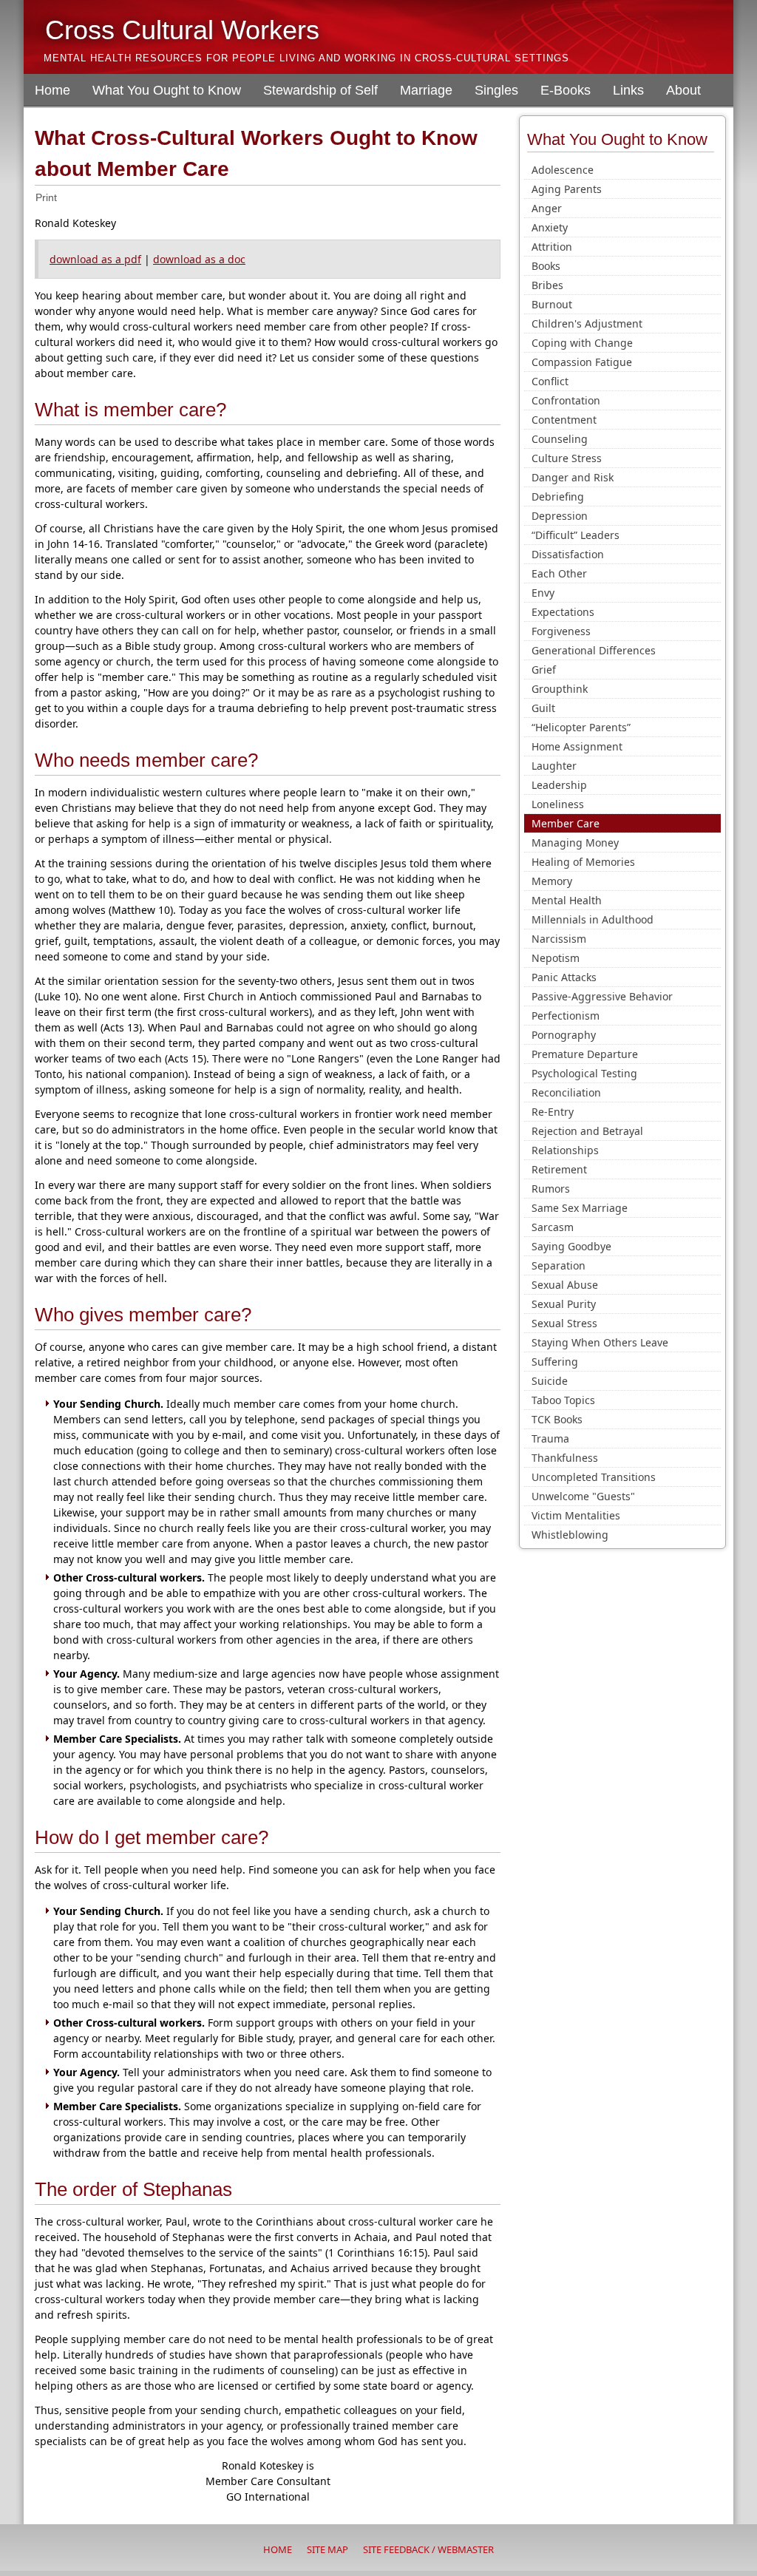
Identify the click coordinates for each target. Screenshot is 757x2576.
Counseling (560, 439)
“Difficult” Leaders (576, 535)
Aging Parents (567, 189)
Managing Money (575, 843)
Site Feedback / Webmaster (428, 2549)
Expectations (563, 612)
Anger (547, 208)
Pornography (564, 1035)
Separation (559, 1265)
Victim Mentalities (576, 1515)
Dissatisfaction (568, 554)
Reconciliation (566, 1092)
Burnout (552, 304)
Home (52, 90)
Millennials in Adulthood (593, 919)
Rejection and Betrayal (587, 1131)
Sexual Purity (564, 1304)
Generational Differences (594, 650)
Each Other (559, 573)
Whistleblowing (570, 1535)
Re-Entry (553, 1112)
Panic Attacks (564, 977)
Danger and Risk (573, 477)
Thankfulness (565, 1458)
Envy (543, 593)
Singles (496, 90)
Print (46, 197)
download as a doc (199, 259)
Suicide (550, 1381)
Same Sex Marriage (580, 1208)
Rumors (551, 1189)
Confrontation (566, 400)
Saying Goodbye (571, 1246)
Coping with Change (582, 343)
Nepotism (556, 958)
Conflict (550, 381)
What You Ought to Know (167, 90)
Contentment (564, 420)
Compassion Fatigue (582, 362)
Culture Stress (567, 458)
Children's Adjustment (587, 323)
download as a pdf (95, 259)
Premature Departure (585, 1054)
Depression (560, 516)
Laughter (554, 766)
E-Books (566, 90)
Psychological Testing (584, 1073)
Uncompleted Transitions (594, 1477)
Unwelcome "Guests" (583, 1496)
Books (546, 266)
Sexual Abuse (565, 1285)
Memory (552, 881)
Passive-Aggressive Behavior (602, 996)
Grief (544, 670)
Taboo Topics (563, 1400)
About (683, 90)
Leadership (559, 785)
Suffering (555, 1362)
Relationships (565, 1150)
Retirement (559, 1169)
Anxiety (550, 227)
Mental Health (567, 900)
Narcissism (559, 939)
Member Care (566, 823)
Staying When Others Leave (600, 1342)
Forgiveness (561, 631)
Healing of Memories (583, 862)
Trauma (550, 1438)
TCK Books (557, 1419)
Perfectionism (566, 1016)
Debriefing (558, 496)
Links (628, 90)
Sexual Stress (564, 1323)
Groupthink (560, 689)
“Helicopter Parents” (581, 727)
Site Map (327, 2549)
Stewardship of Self (320, 90)
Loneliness (558, 804)
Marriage (426, 90)
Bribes (547, 285)
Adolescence (563, 170)
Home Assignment (577, 746)
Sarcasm (553, 1227)
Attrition (552, 247)
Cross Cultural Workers (182, 30)
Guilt (543, 708)
